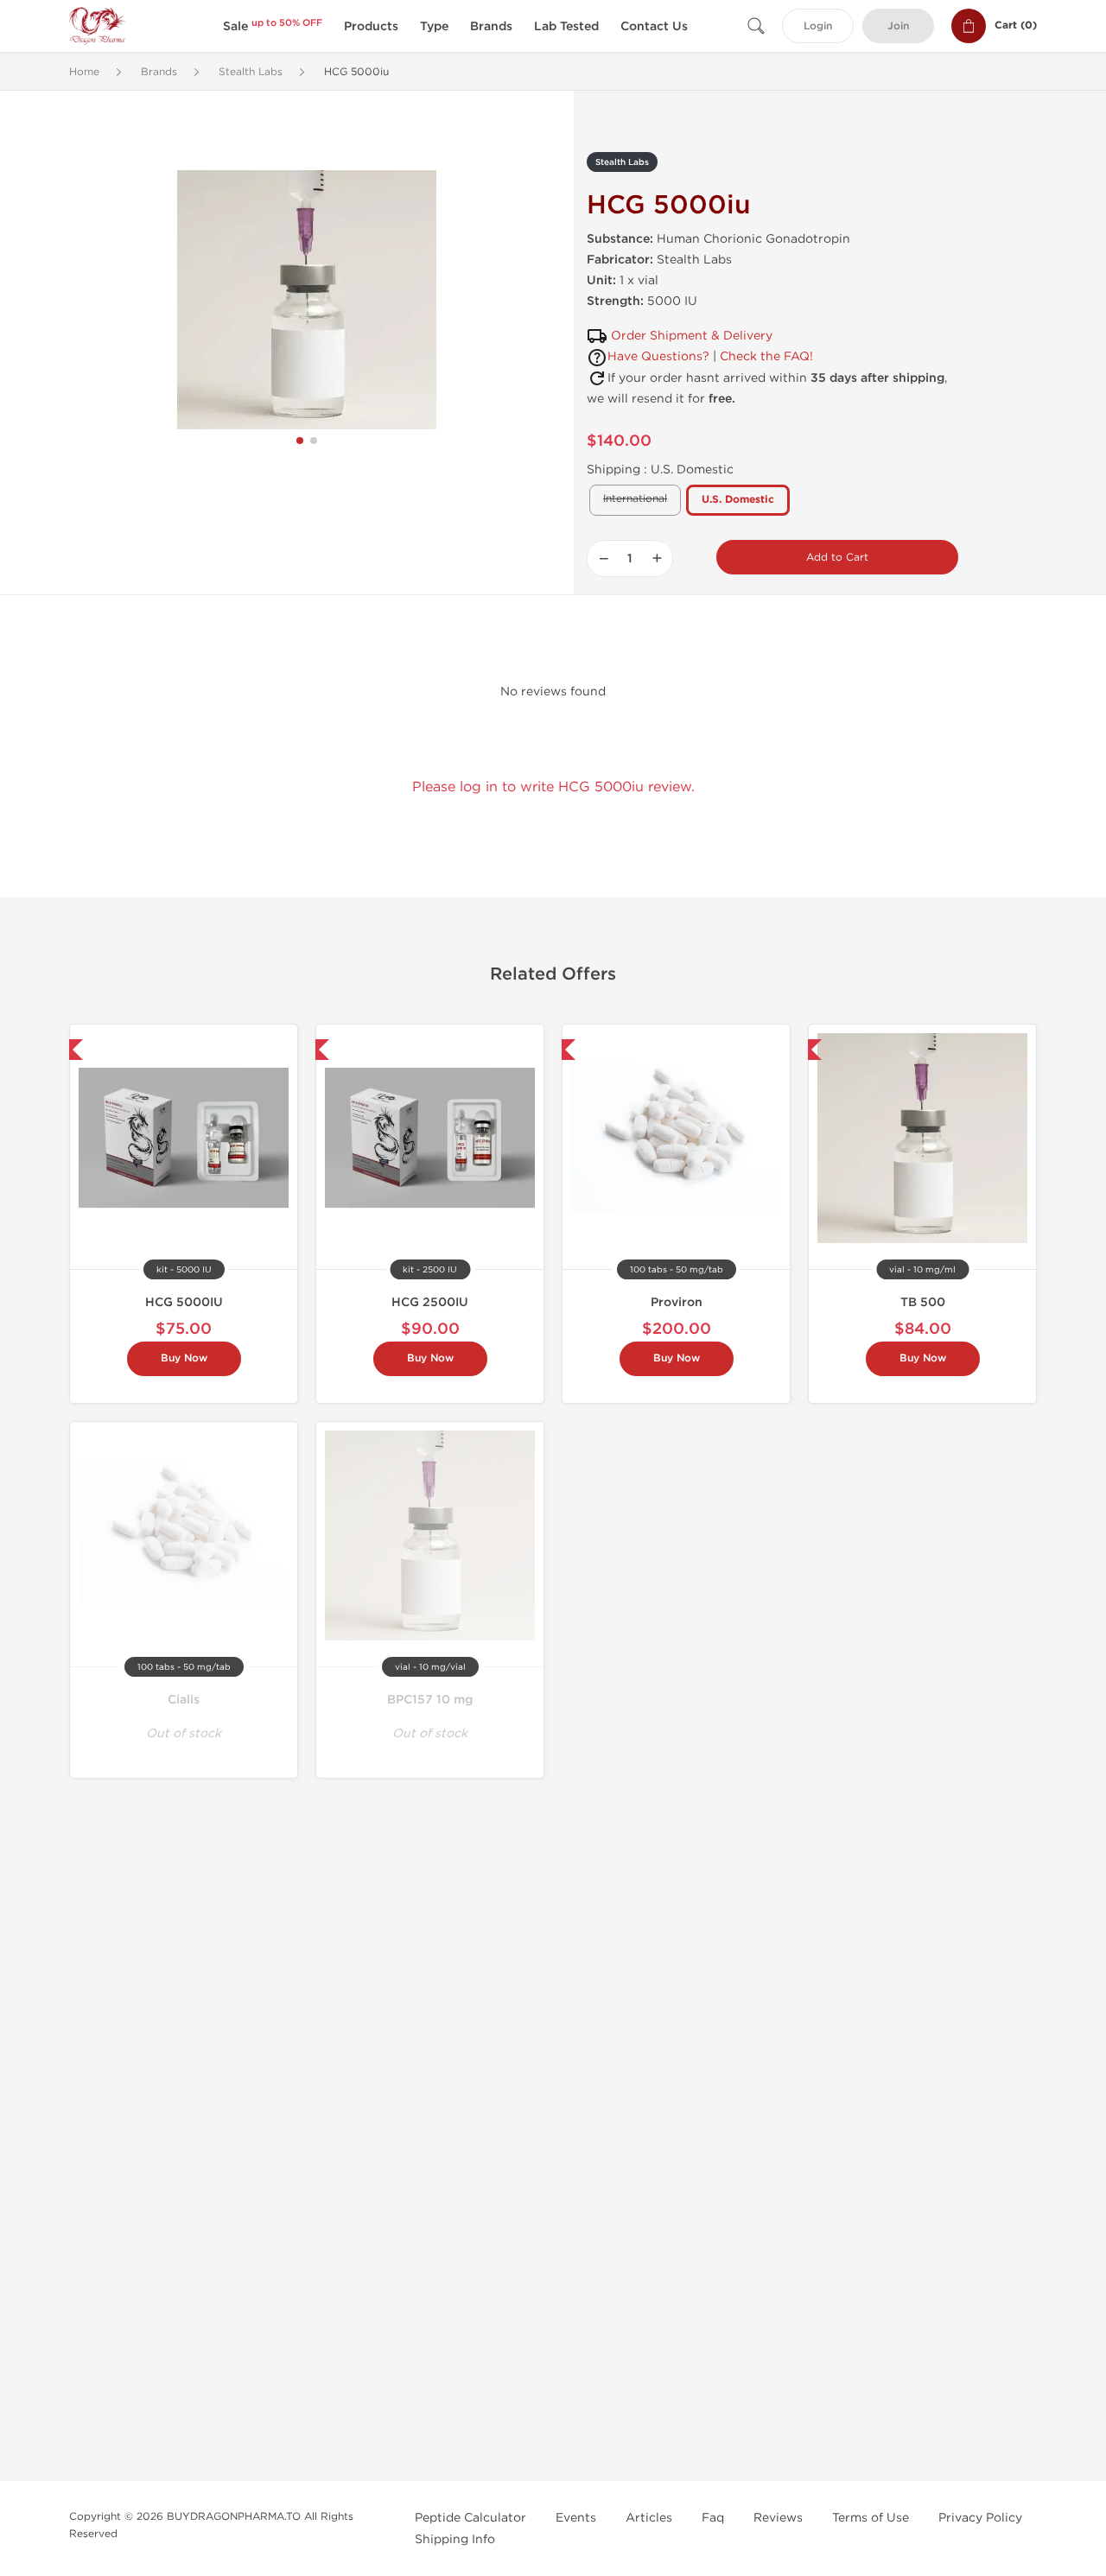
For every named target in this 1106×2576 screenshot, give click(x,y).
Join (898, 26)
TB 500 (923, 1302)
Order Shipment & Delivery (692, 336)
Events (576, 2518)
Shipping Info (455, 2539)
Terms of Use (871, 2518)
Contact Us (654, 26)
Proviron (677, 1302)
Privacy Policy (980, 2518)
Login (818, 26)
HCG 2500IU (430, 1302)
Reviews (778, 2518)
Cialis (184, 1700)
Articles (649, 2518)
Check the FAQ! (766, 356)
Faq (713, 2518)
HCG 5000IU (184, 1302)
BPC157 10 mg (430, 1700)
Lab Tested (566, 26)
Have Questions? (658, 356)
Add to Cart (837, 557)
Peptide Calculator (470, 2518)
